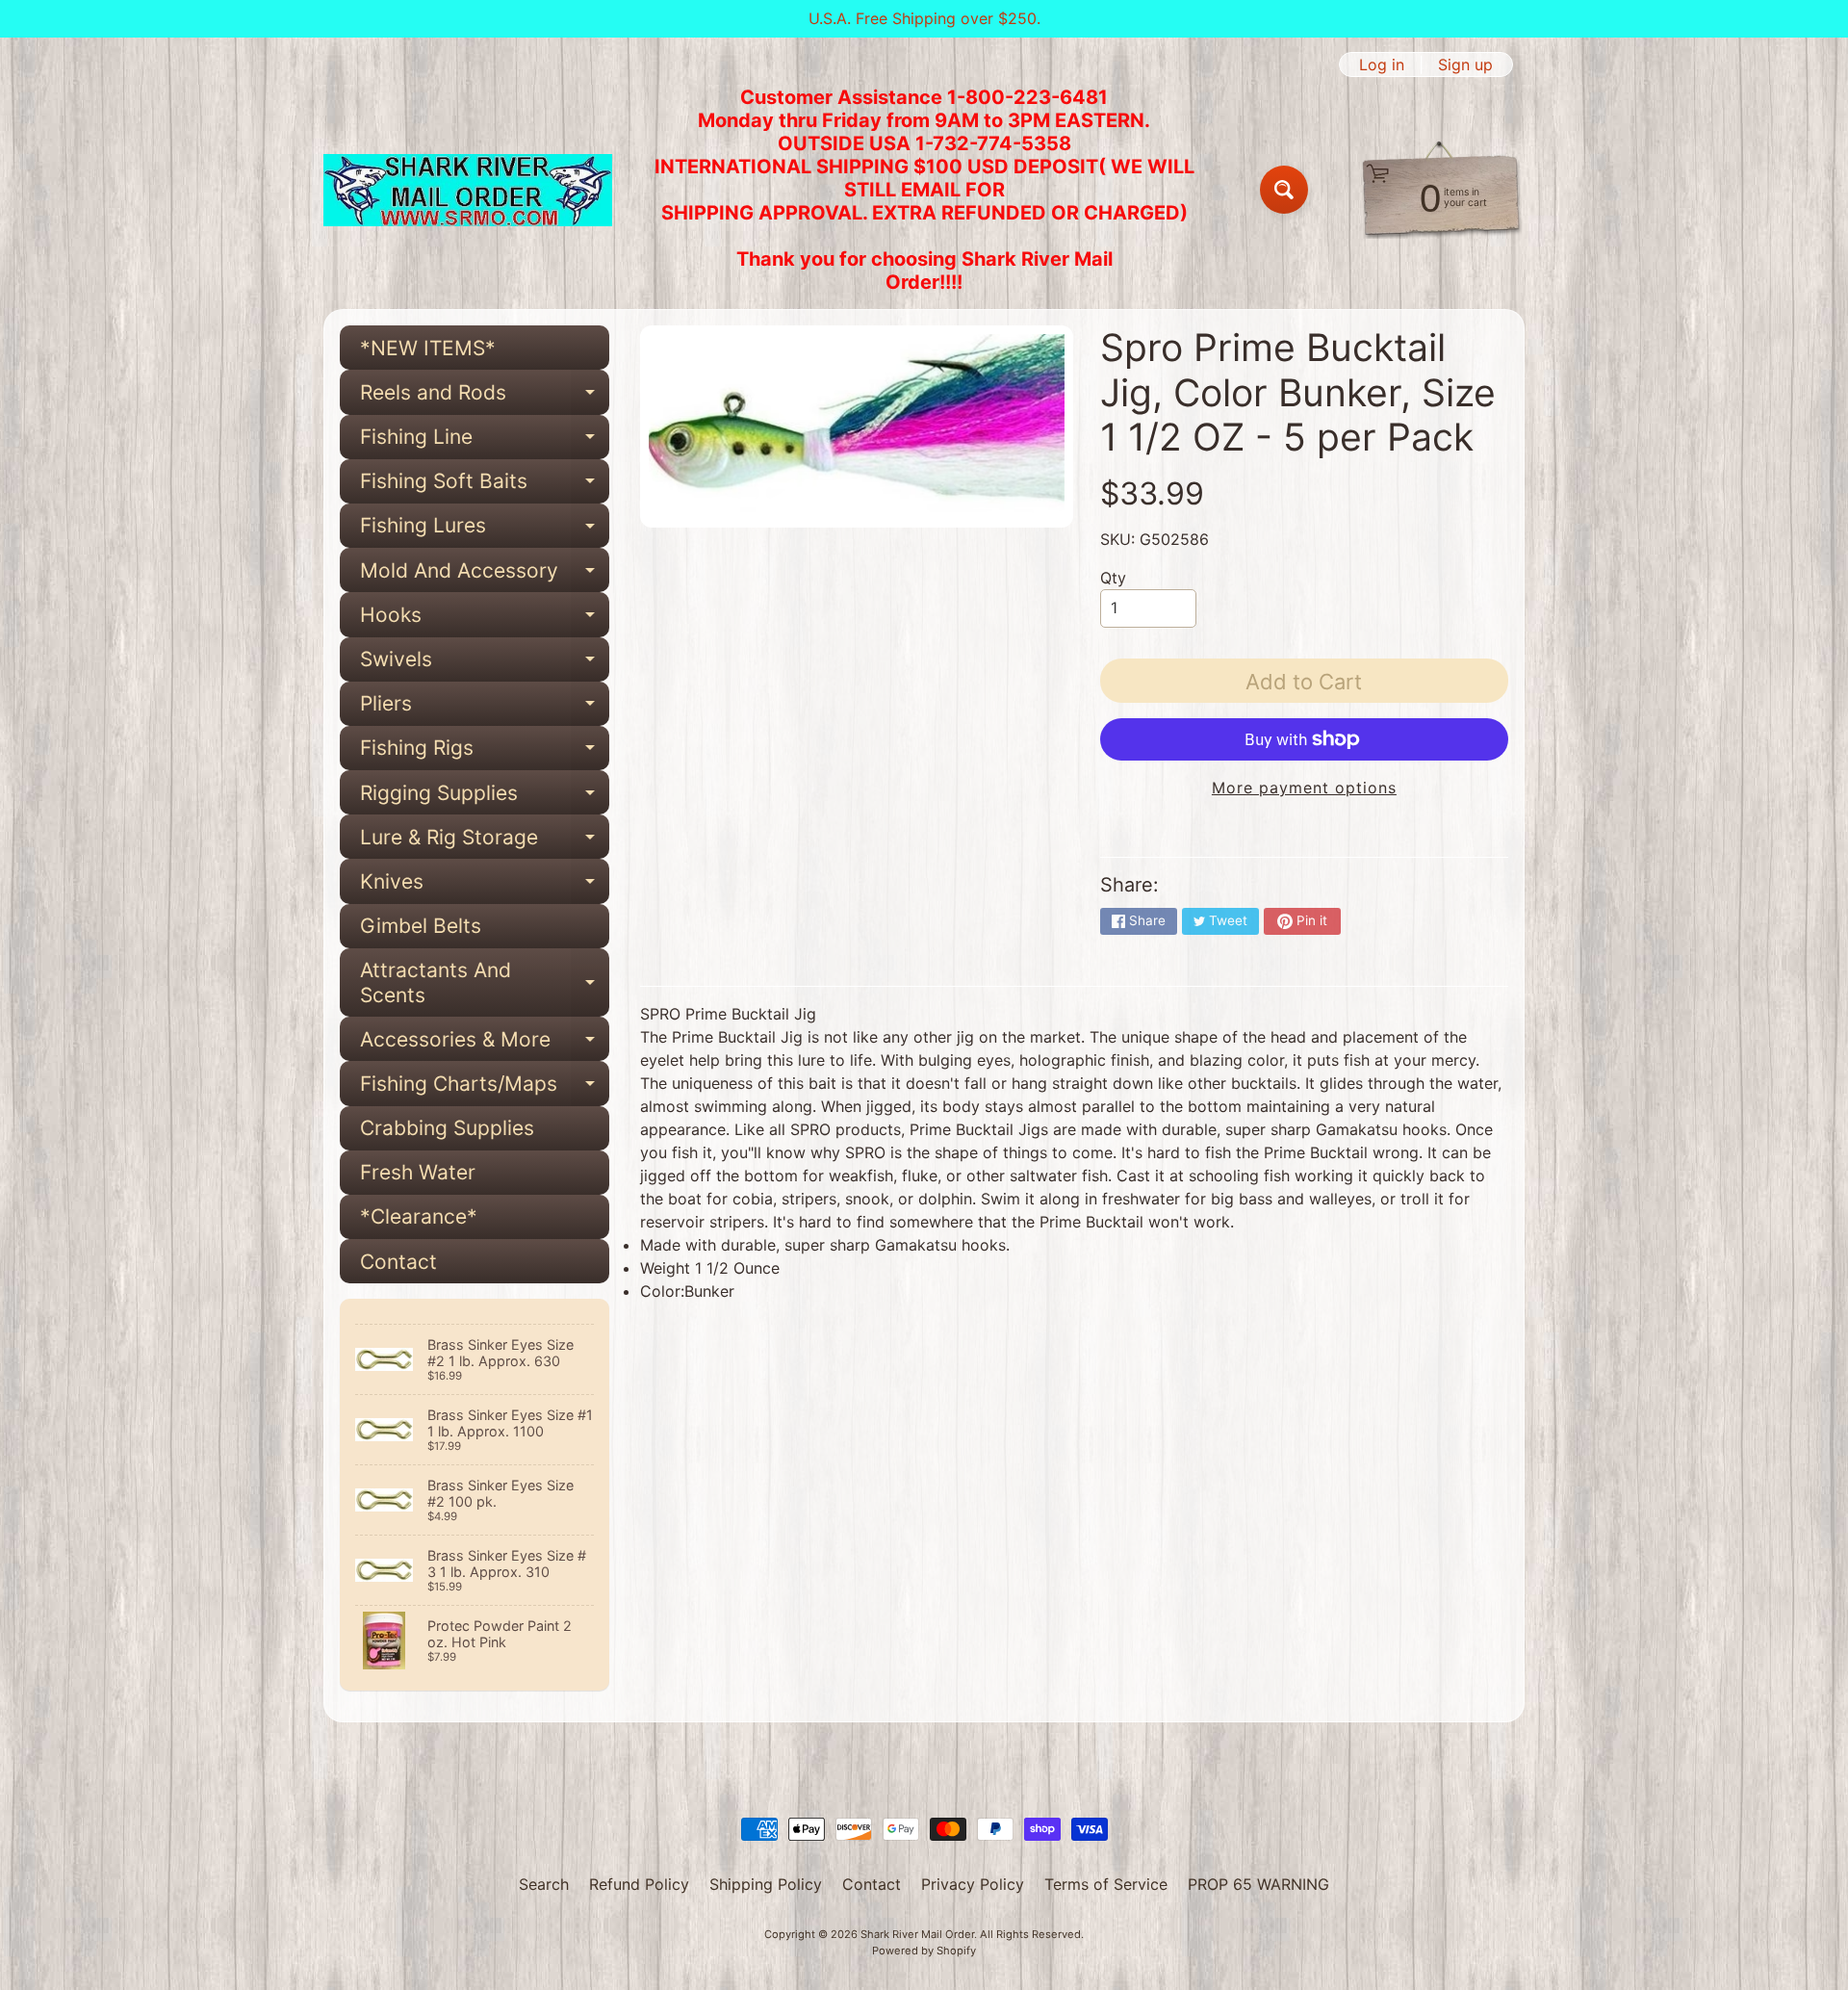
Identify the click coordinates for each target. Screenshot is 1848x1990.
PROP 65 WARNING (1258, 1884)
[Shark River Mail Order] (468, 190)
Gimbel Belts (421, 926)
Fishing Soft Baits (485, 486)
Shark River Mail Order (917, 1934)
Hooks (485, 620)
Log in (1382, 65)
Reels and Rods (485, 397)
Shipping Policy (766, 1884)
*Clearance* (419, 1216)
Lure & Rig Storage (485, 842)
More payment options (1304, 788)
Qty (1113, 578)
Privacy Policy (973, 1884)
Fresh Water (418, 1172)
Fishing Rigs (485, 753)
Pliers (485, 709)
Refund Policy (639, 1884)
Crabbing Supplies (447, 1128)
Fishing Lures (485, 530)
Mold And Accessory (485, 575)
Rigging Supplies (485, 798)
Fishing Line (485, 442)
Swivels (485, 664)
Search (544, 1884)
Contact (398, 1262)
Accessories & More (485, 1044)
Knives (485, 886)
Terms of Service (1106, 1884)
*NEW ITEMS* (428, 348)
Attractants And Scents (485, 983)
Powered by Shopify (924, 1951)
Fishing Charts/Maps (485, 1088)
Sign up (1465, 65)
